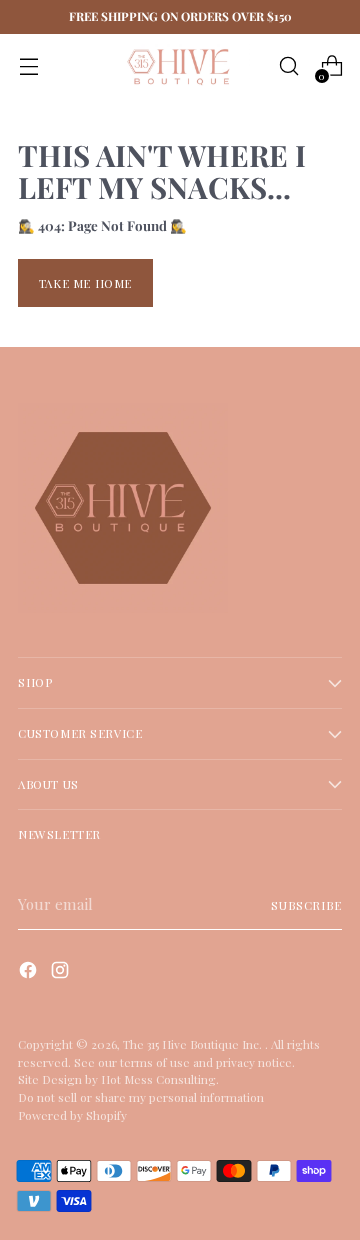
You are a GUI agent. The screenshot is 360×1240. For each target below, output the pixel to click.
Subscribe (306, 905)
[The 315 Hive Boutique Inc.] (180, 66)
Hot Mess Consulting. (160, 1079)
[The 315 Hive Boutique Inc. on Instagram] (62, 973)
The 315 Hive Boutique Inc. (194, 1044)
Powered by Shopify (72, 1115)
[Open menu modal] (28, 66)
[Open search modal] (288, 66)
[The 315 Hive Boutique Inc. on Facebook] (30, 973)
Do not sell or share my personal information (141, 1097)
